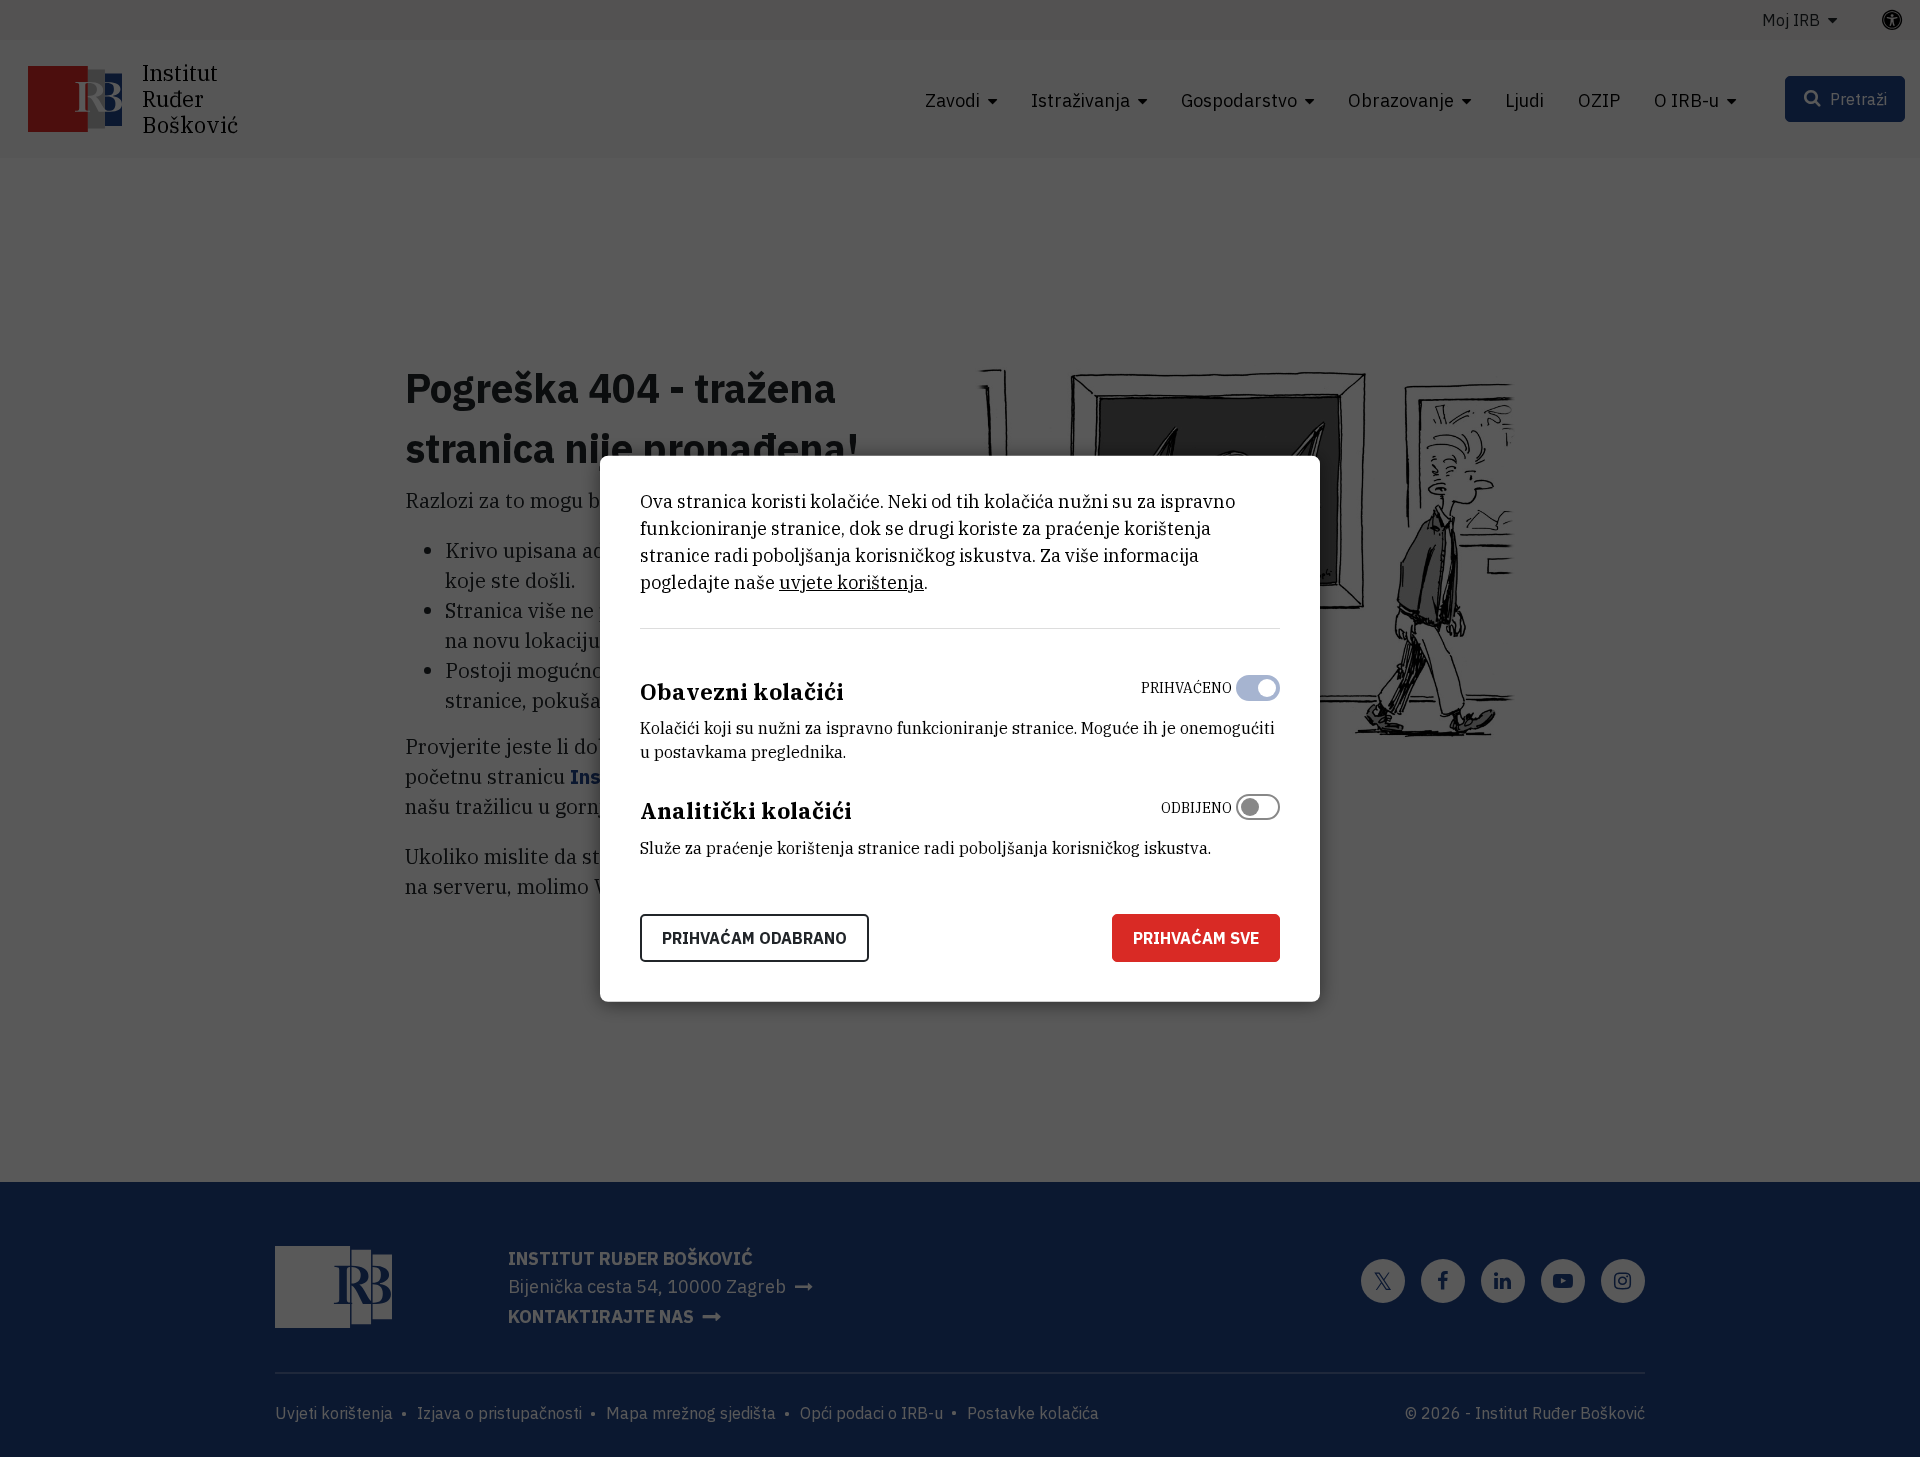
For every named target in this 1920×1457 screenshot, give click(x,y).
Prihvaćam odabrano (754, 938)
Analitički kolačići (746, 810)
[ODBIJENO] (1258, 823)
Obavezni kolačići (742, 690)
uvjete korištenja (851, 581)
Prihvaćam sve (1196, 938)
